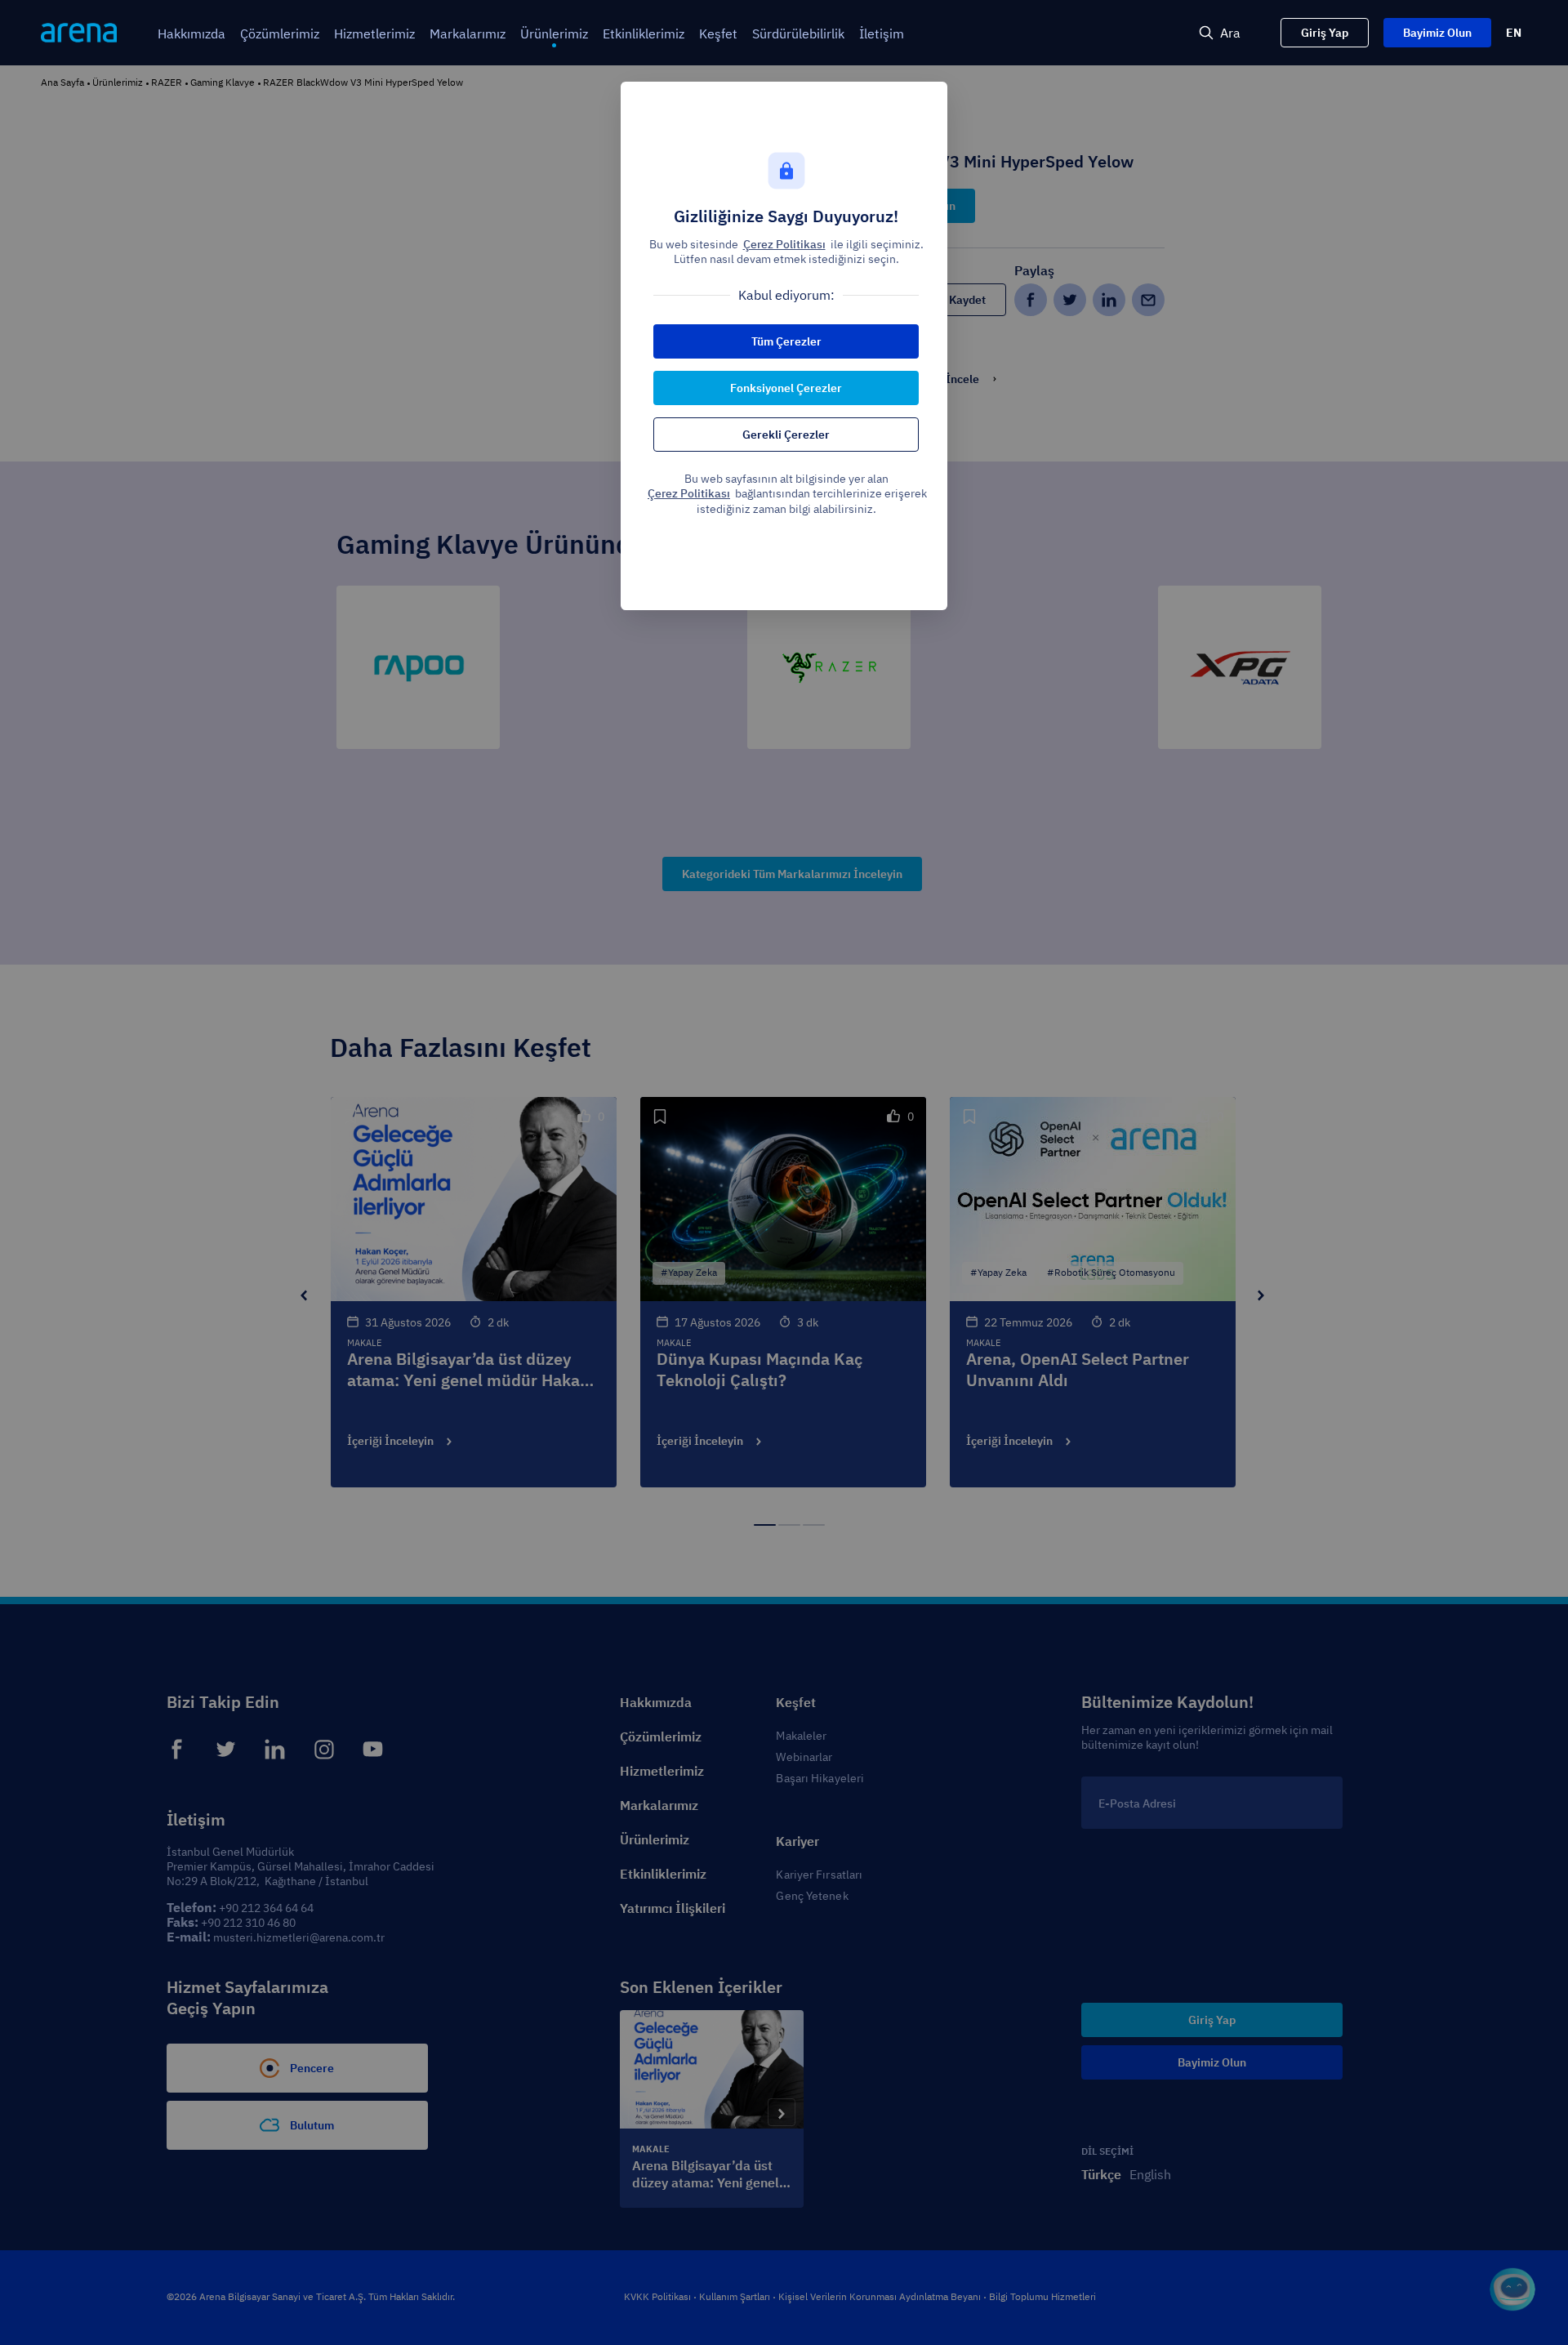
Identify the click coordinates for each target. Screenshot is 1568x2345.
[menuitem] (192, 34)
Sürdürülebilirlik (798, 33)
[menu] (615, 33)
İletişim (882, 33)
